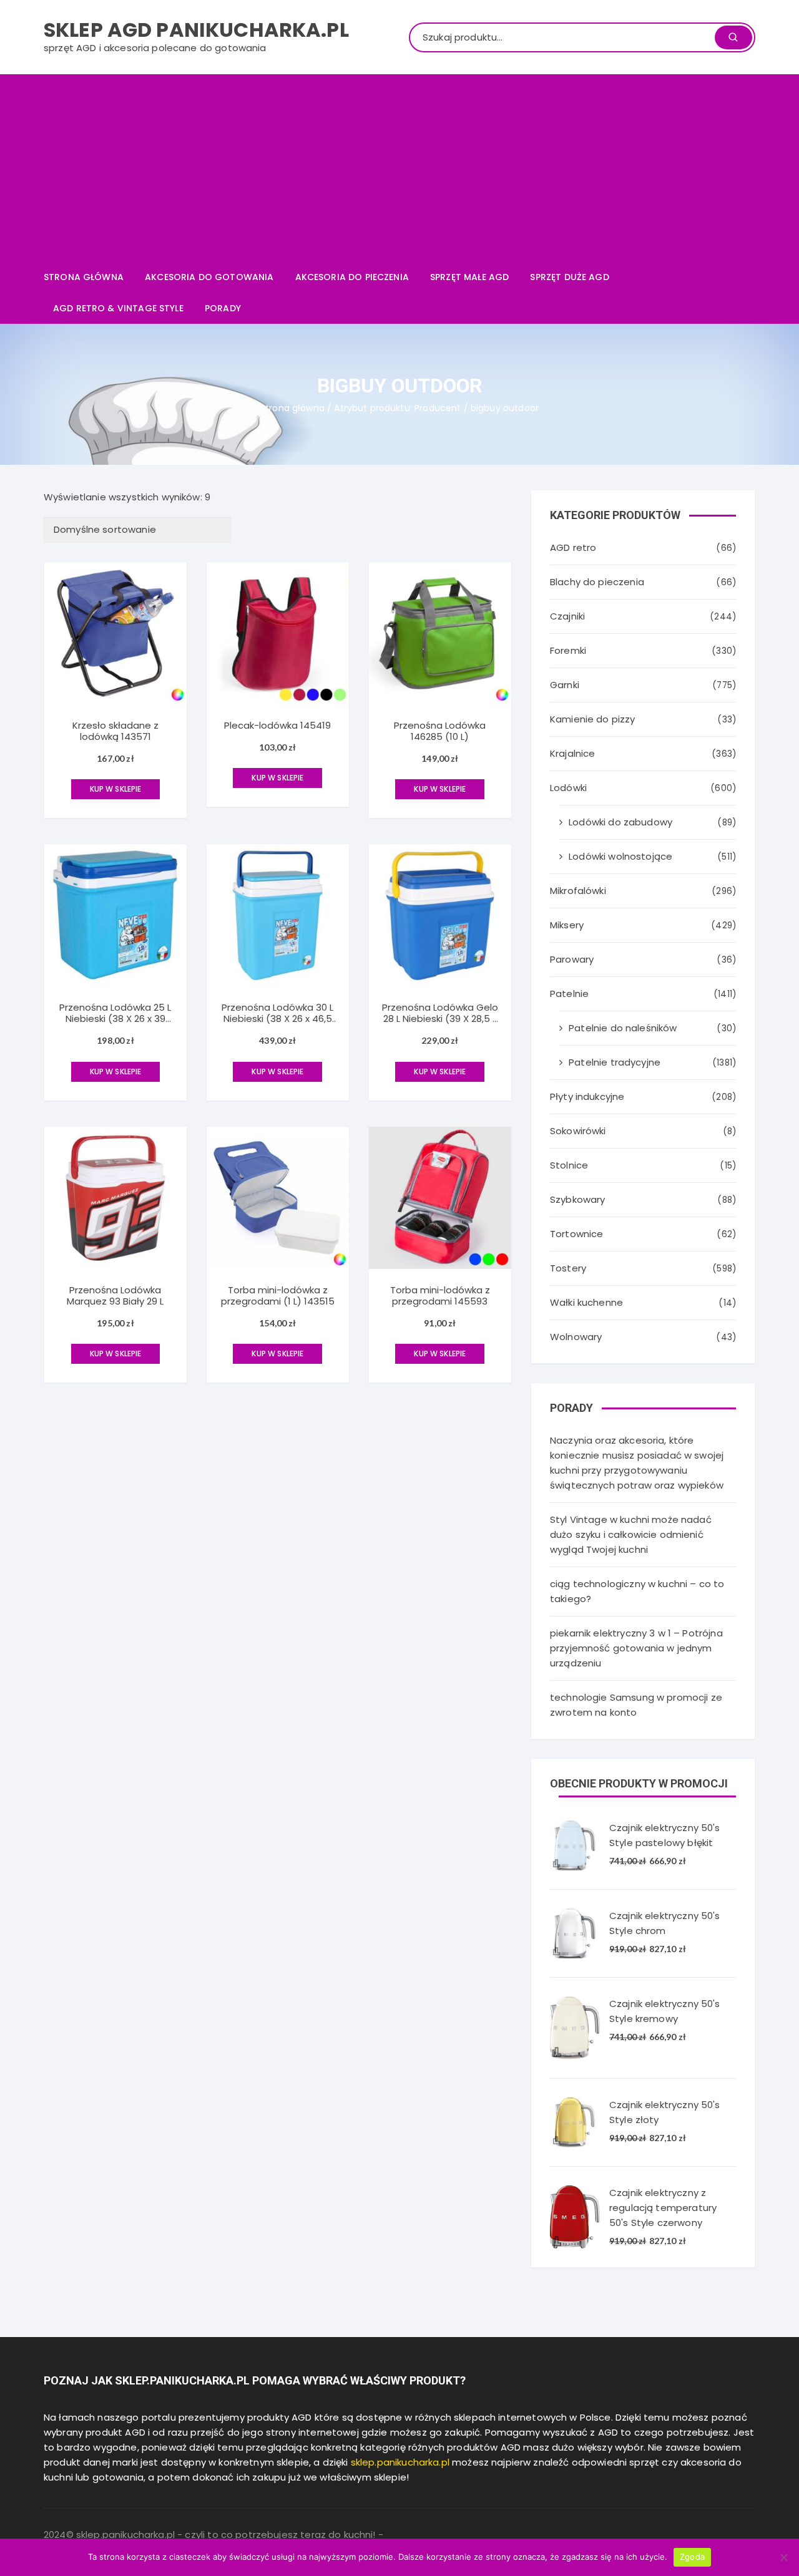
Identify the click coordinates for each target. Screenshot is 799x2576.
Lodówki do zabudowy (620, 822)
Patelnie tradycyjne (615, 1062)
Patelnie (569, 994)
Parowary (572, 959)
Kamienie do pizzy (593, 719)
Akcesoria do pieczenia (352, 277)
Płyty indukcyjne (587, 1096)
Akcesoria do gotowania (209, 277)
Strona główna (84, 277)
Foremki (568, 650)
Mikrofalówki (578, 891)
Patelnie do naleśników (623, 1028)
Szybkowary (578, 1199)
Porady (223, 308)
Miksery (567, 925)
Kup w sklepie (116, 789)
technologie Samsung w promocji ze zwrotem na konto (636, 1705)
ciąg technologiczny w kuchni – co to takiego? (637, 1591)
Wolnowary (576, 1337)
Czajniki (567, 616)
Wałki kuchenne (586, 1302)
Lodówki (568, 788)
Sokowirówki (578, 1131)
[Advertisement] (399, 168)
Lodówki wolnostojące (620, 856)
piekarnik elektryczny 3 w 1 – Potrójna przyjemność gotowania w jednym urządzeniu (636, 1648)
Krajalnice (573, 753)
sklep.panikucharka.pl (400, 2462)
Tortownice (577, 1234)
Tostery (568, 1268)
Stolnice (569, 1165)
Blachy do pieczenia (597, 582)
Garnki (565, 685)
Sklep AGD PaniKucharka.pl (196, 30)
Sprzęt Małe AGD (469, 277)
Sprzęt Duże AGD (569, 277)
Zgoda (692, 2557)
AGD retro (573, 547)
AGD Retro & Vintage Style (118, 308)
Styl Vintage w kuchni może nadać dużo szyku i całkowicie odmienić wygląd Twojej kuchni (631, 1534)
